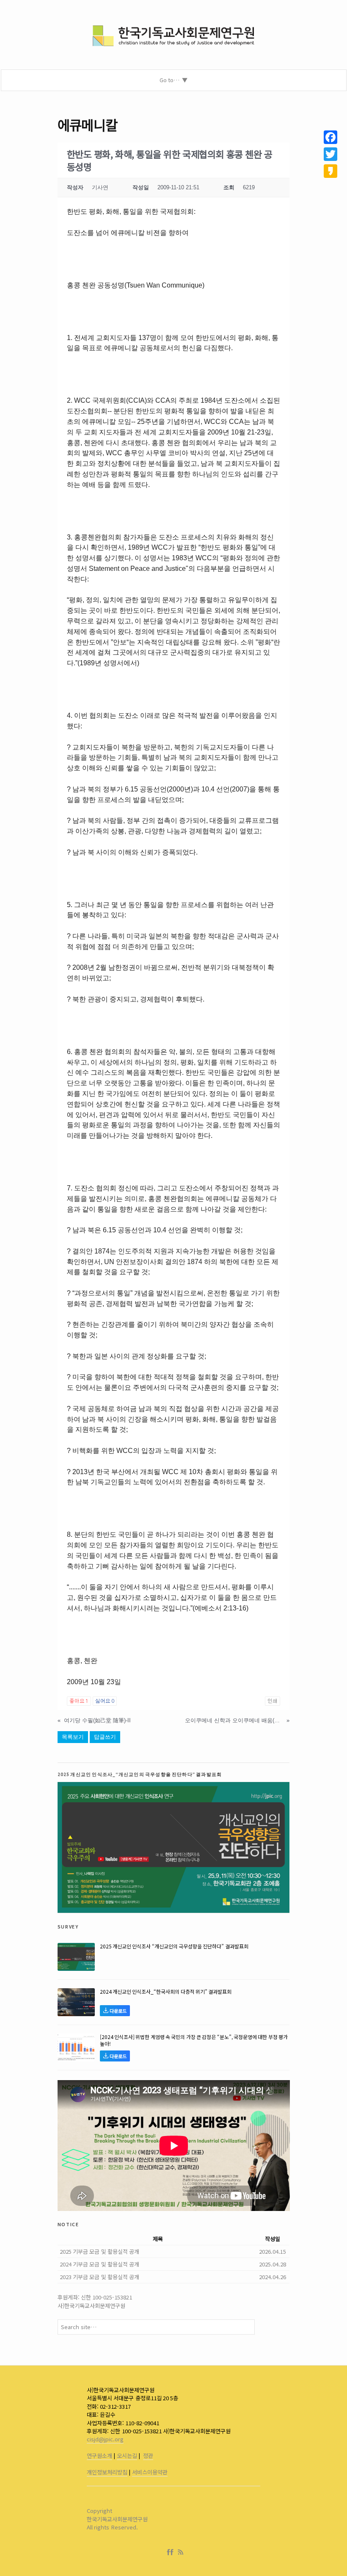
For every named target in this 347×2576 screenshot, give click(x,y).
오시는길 (127, 2456)
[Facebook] (172, 2552)
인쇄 (273, 1701)
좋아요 (79, 1701)
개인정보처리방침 (107, 2472)
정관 (148, 2456)
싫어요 (105, 1701)
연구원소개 (99, 2456)
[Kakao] (330, 171)
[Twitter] (330, 154)
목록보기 (73, 1737)
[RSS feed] (181, 2552)
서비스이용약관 (150, 2472)
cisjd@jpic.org (105, 2439)
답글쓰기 (105, 1737)
